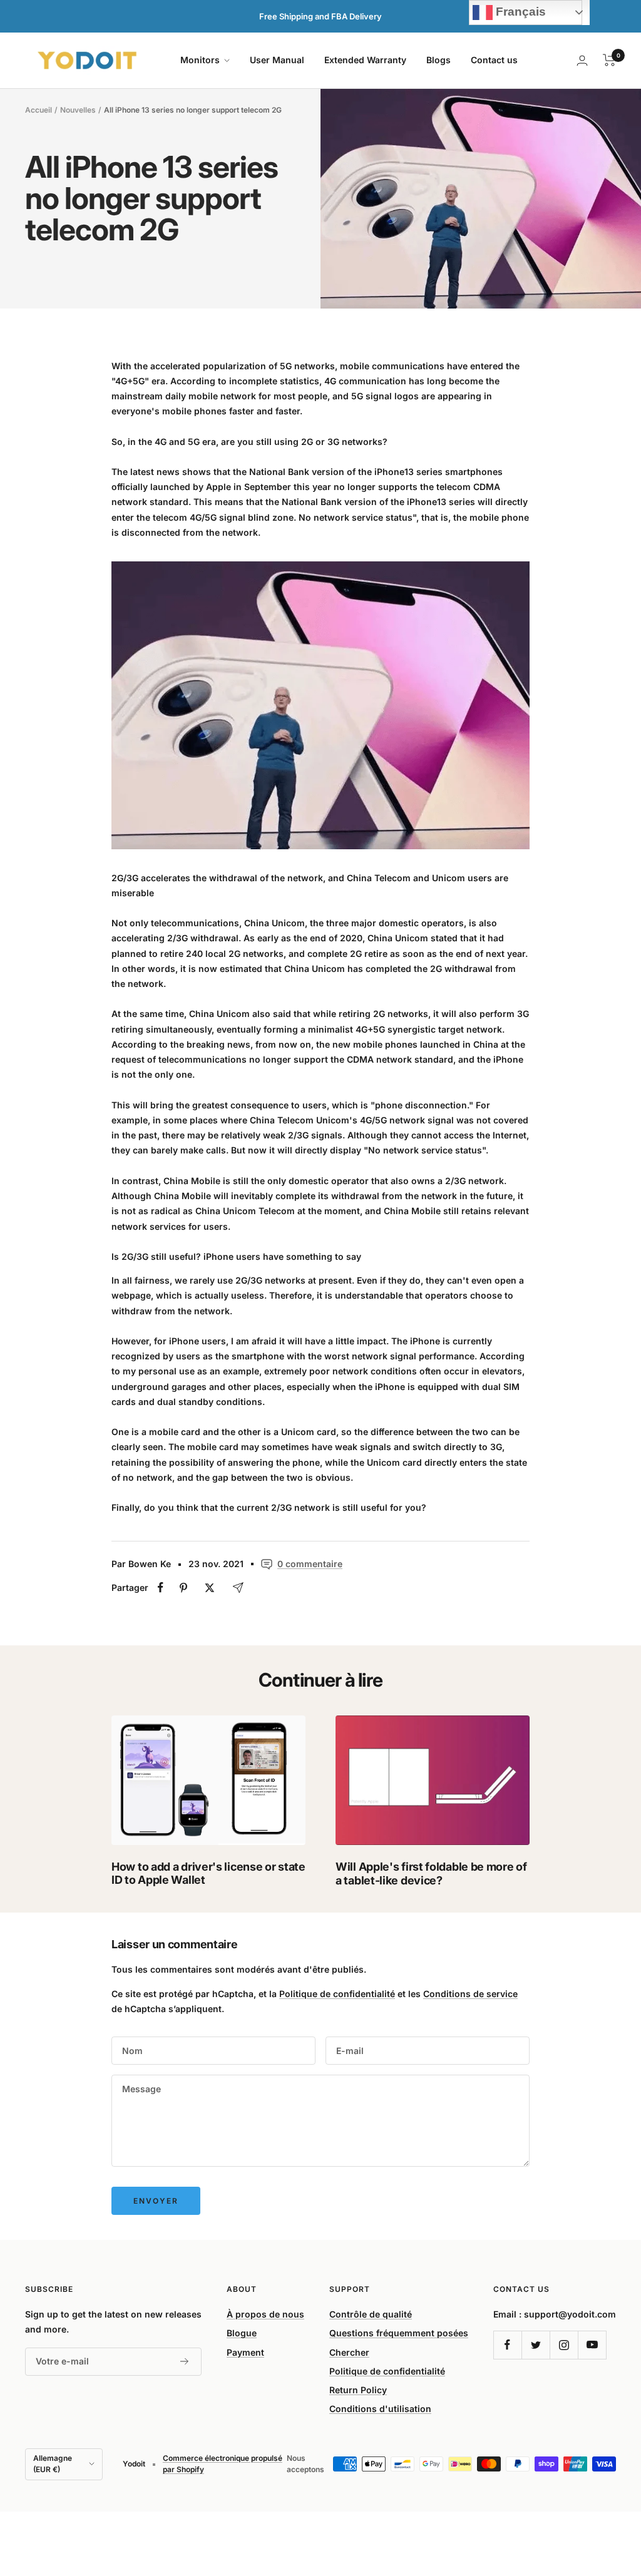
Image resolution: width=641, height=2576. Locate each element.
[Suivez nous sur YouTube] (592, 2345)
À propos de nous (265, 2314)
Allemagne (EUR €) (53, 2464)
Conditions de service (470, 1994)
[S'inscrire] (185, 2361)
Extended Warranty (365, 60)
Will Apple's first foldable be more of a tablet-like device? (431, 1873)
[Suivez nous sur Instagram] (564, 2345)
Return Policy (358, 2390)
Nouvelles (78, 110)
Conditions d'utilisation (380, 2409)
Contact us (494, 60)
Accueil (38, 110)
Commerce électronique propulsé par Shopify (223, 2464)
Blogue (242, 2333)
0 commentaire (310, 1564)
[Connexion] (582, 60)
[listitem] (161, 1587)
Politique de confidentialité (337, 1994)
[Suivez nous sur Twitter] (536, 2345)
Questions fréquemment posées (399, 2333)
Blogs (438, 60)
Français (519, 12)
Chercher (349, 2352)
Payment (245, 2352)
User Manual (277, 60)
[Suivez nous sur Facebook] (507, 2345)
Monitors (201, 60)
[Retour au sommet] (588, 2491)
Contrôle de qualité (371, 2314)
